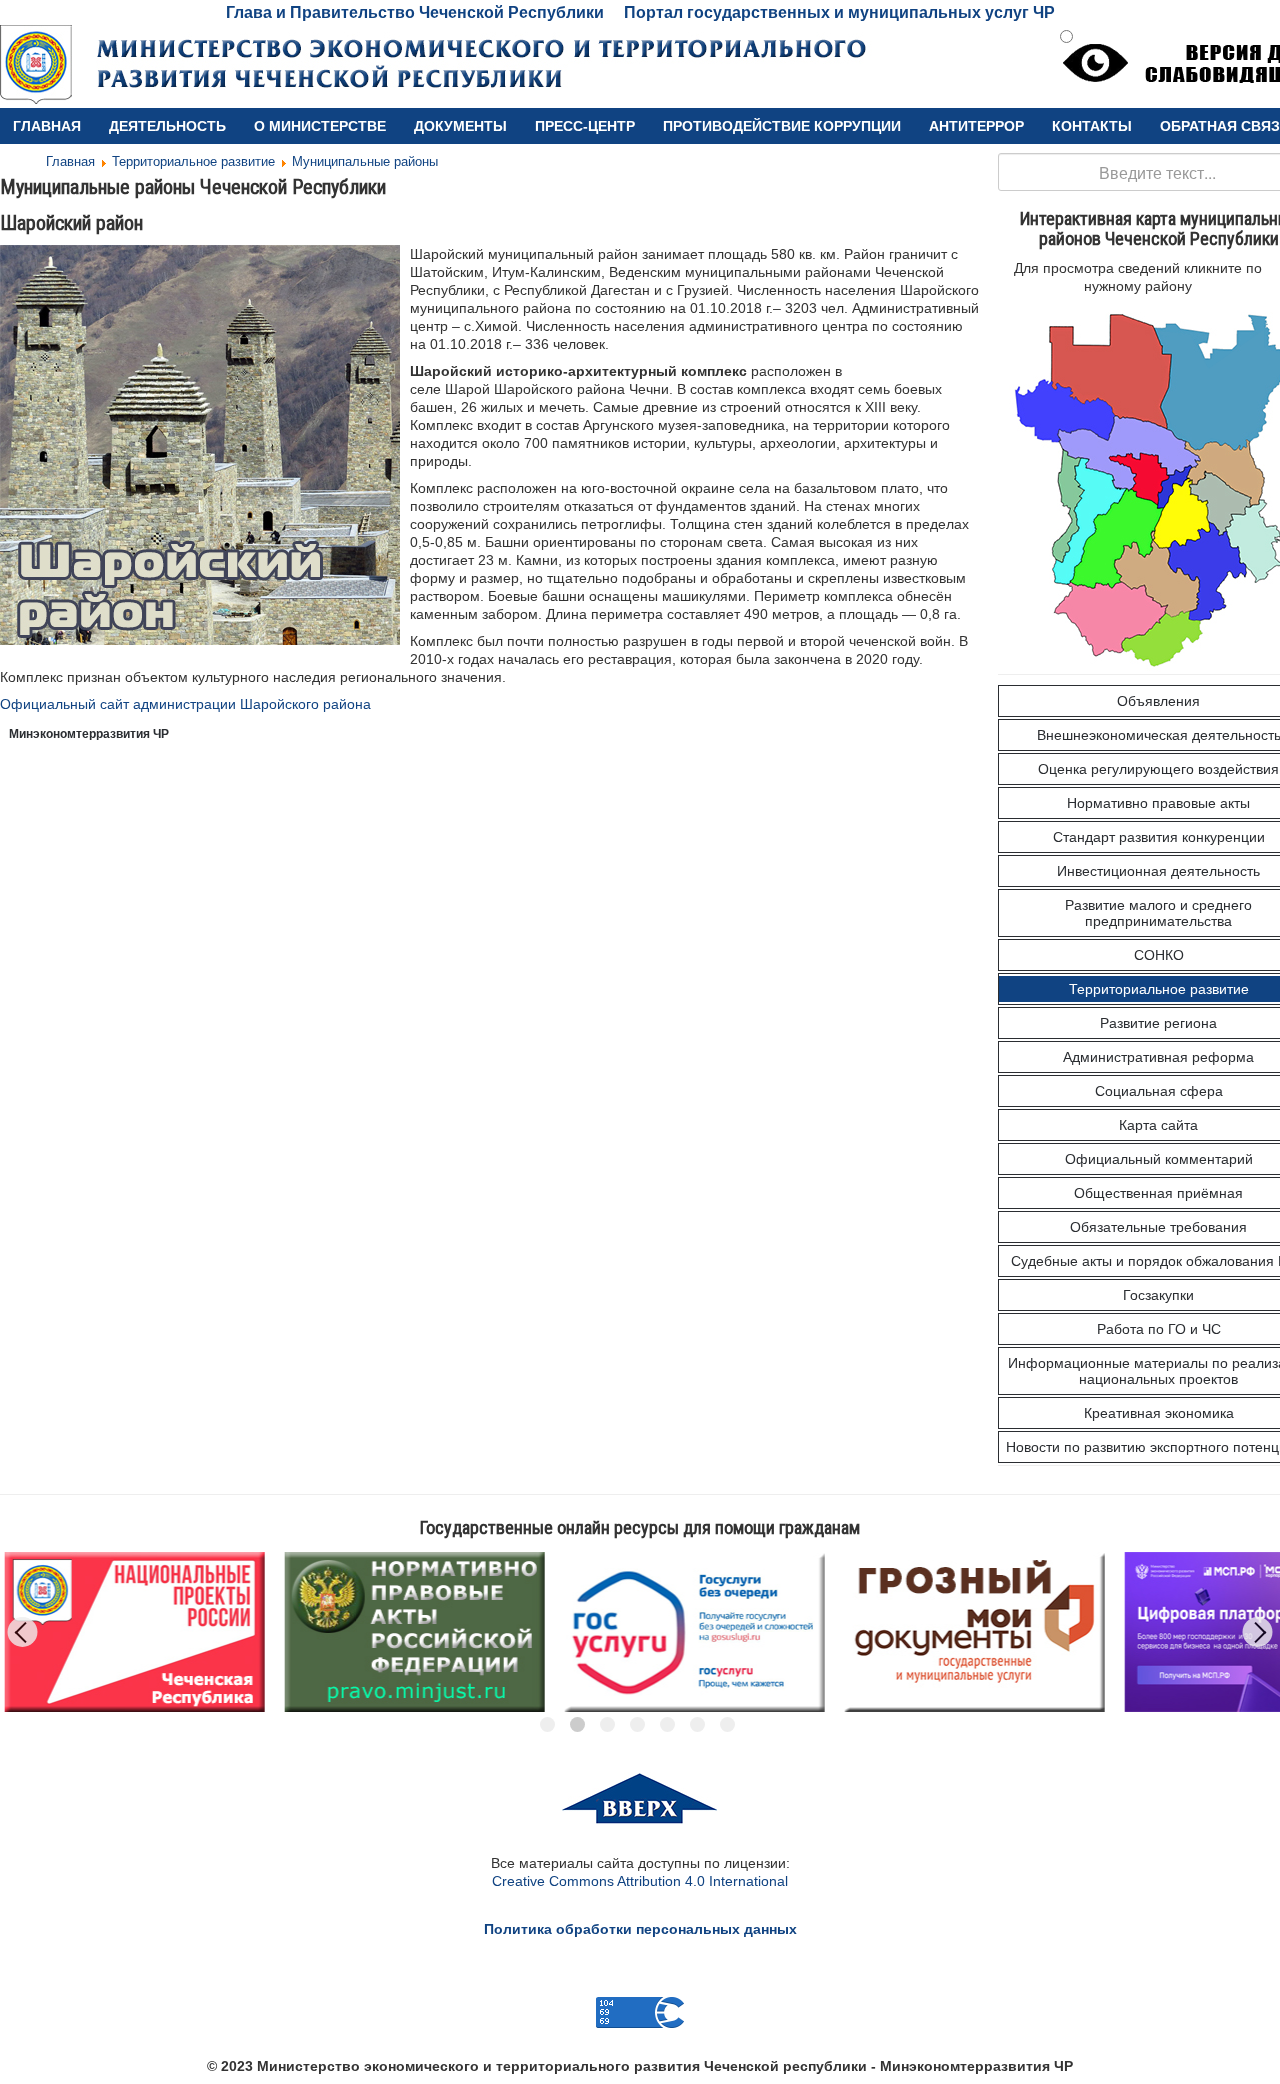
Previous (23, 1632)
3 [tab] (607, 1724)
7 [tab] (727, 1724)
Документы (460, 126)
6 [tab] (697, 1724)
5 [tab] (667, 1724)
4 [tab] (637, 1724)
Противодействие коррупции (782, 126)
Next (1258, 1632)
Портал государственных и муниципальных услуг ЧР (839, 12)
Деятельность (167, 126)
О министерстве (320, 126)
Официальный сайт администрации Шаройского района (185, 704)
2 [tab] (577, 1724)
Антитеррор (976, 126)
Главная (47, 126)
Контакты (1092, 126)
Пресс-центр (585, 126)
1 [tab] (547, 1724)
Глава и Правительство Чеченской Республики (415, 12)
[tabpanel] (185, 1632)
